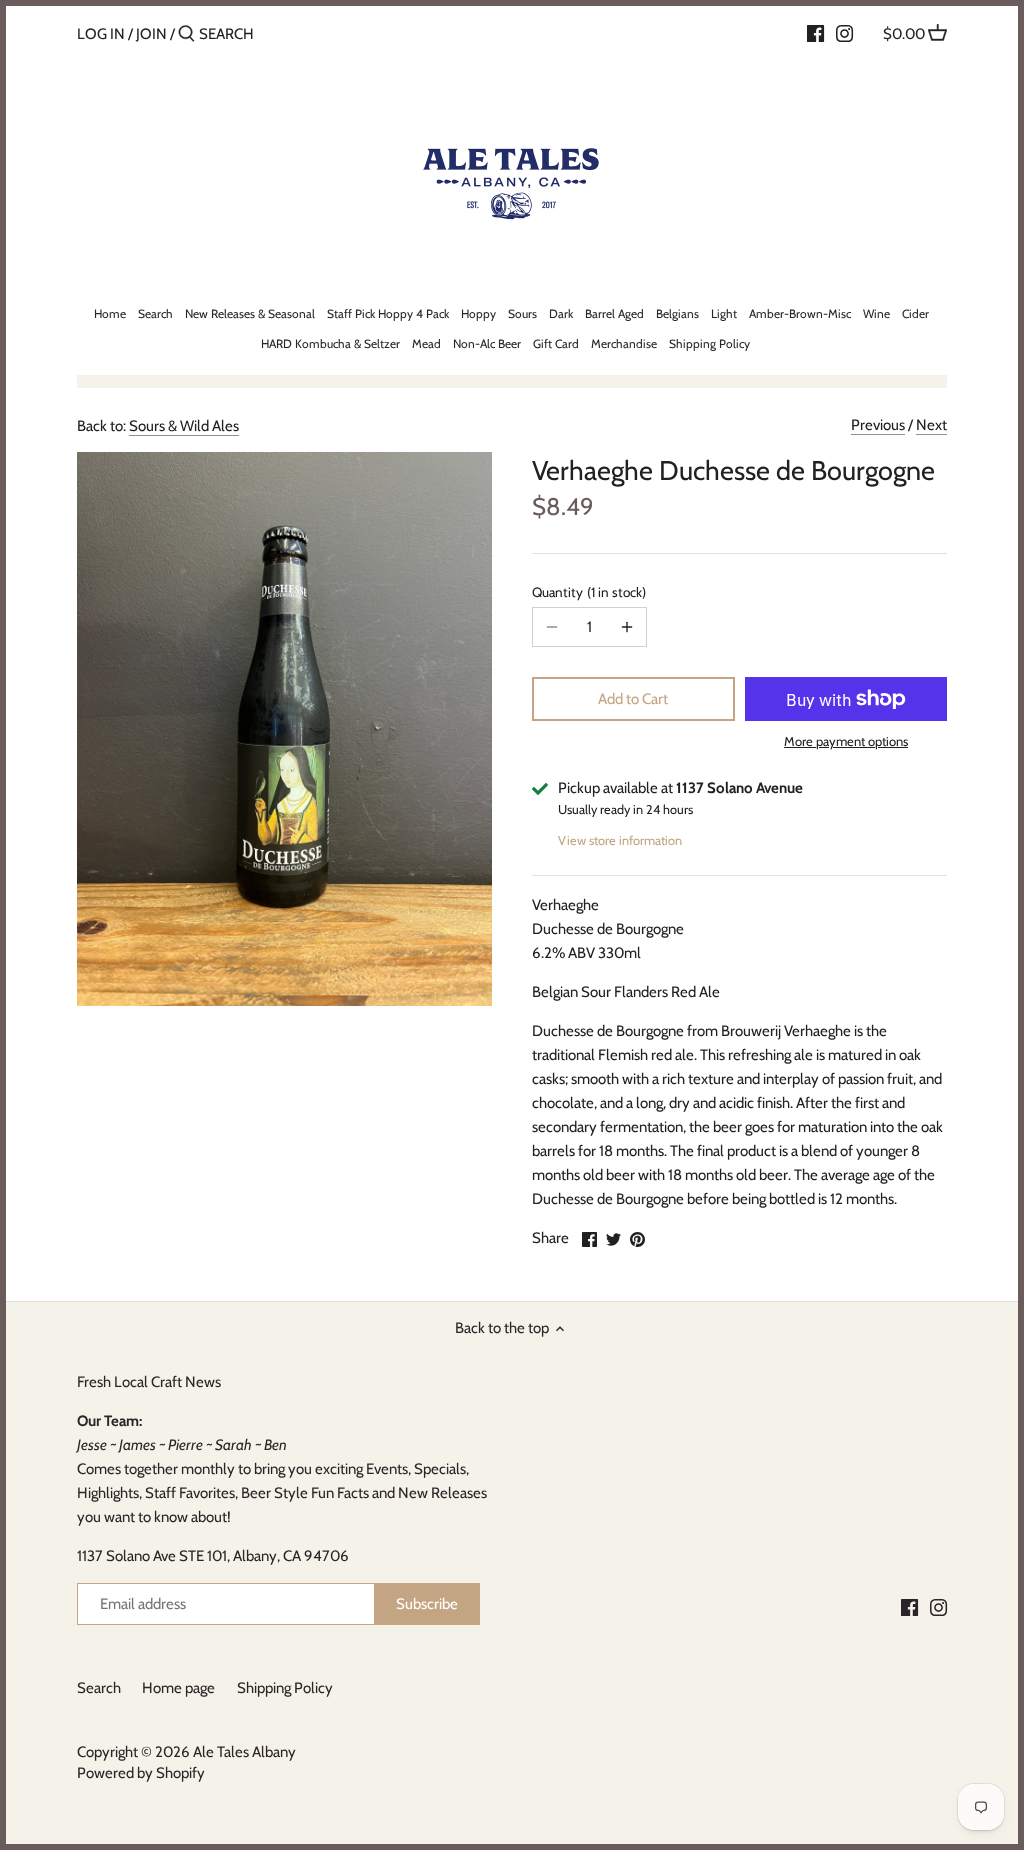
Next (931, 425)
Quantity (587, 592)
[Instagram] (844, 33)
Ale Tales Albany (244, 1752)
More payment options (846, 741)
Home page (178, 1688)
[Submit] (186, 34)
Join (151, 34)
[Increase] (627, 627)
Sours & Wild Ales (184, 426)
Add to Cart (633, 699)
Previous (878, 425)
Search (99, 1688)
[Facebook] (815, 33)
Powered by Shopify (141, 1773)
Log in (101, 34)
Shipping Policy (285, 1688)
